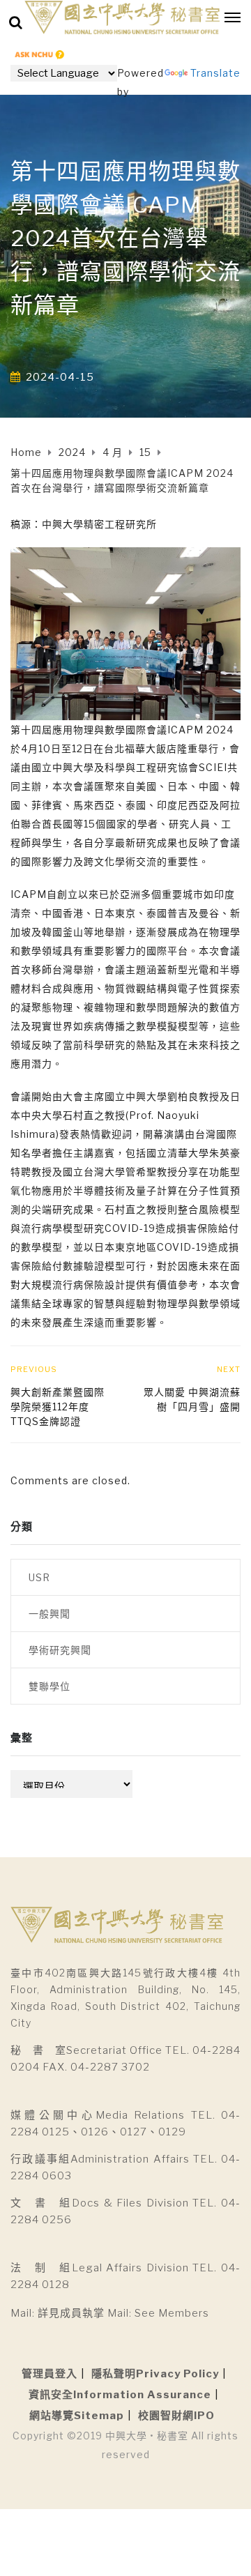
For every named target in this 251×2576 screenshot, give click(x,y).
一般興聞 (50, 1614)
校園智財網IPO (176, 2416)
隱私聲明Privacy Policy (155, 2374)
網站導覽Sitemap (77, 2416)
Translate (215, 73)
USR (39, 1577)
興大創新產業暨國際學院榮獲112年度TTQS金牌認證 (58, 1407)
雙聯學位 (50, 1686)
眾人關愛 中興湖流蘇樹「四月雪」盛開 (192, 1399)
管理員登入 (50, 2374)
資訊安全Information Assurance (120, 2395)
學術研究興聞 (60, 1650)
